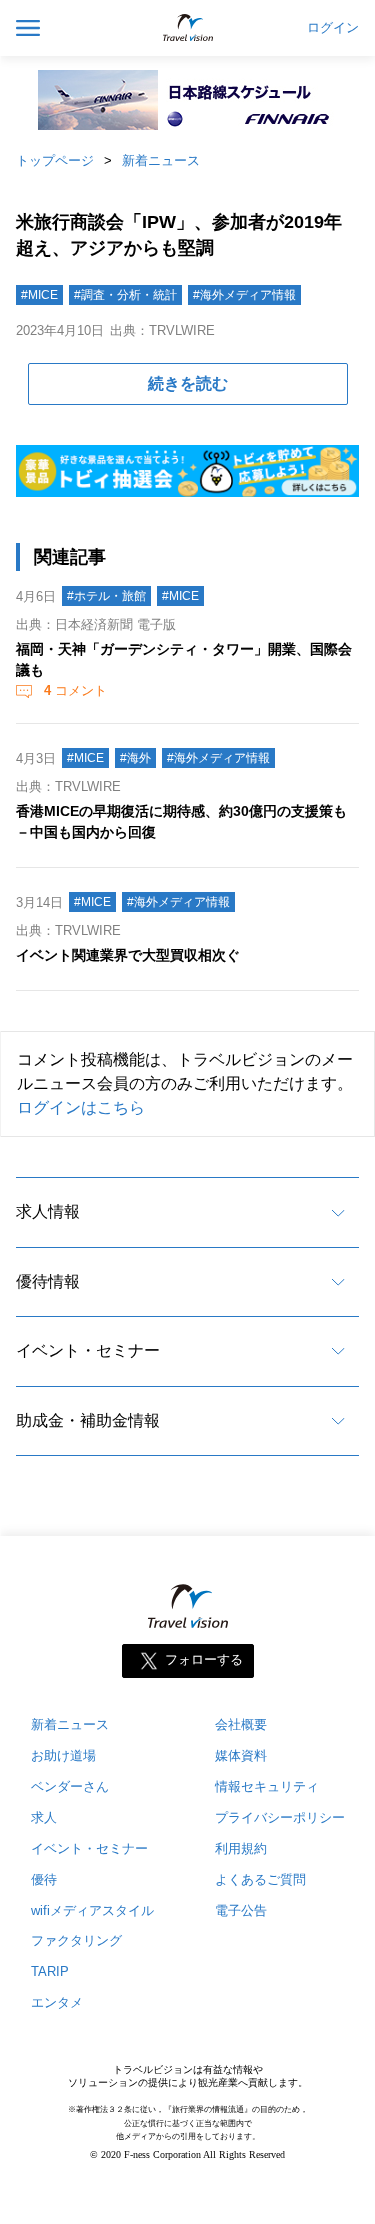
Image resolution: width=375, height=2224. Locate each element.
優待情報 (48, 1281)
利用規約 (241, 1848)
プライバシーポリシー (280, 1817)
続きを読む (188, 383)
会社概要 (241, 1724)
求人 (44, 1817)
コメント (75, 690)
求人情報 (48, 1211)
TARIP (50, 1971)
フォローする (204, 1659)
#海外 (135, 758)
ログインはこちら (81, 1107)
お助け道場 (63, 1755)
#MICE (39, 295)
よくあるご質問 (260, 1879)
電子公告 (241, 1910)
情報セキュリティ (267, 1786)
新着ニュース (161, 160)
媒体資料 (241, 1755)
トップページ (55, 160)
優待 (44, 1879)
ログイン (333, 28)
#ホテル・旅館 (106, 596)
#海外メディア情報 (244, 295)
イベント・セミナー (88, 1350)
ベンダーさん (70, 1786)
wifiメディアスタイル (92, 1910)
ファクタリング (76, 1940)
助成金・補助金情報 (88, 1420)
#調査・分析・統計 (125, 295)
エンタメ (57, 2002)
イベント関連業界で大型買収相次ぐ (128, 955)
